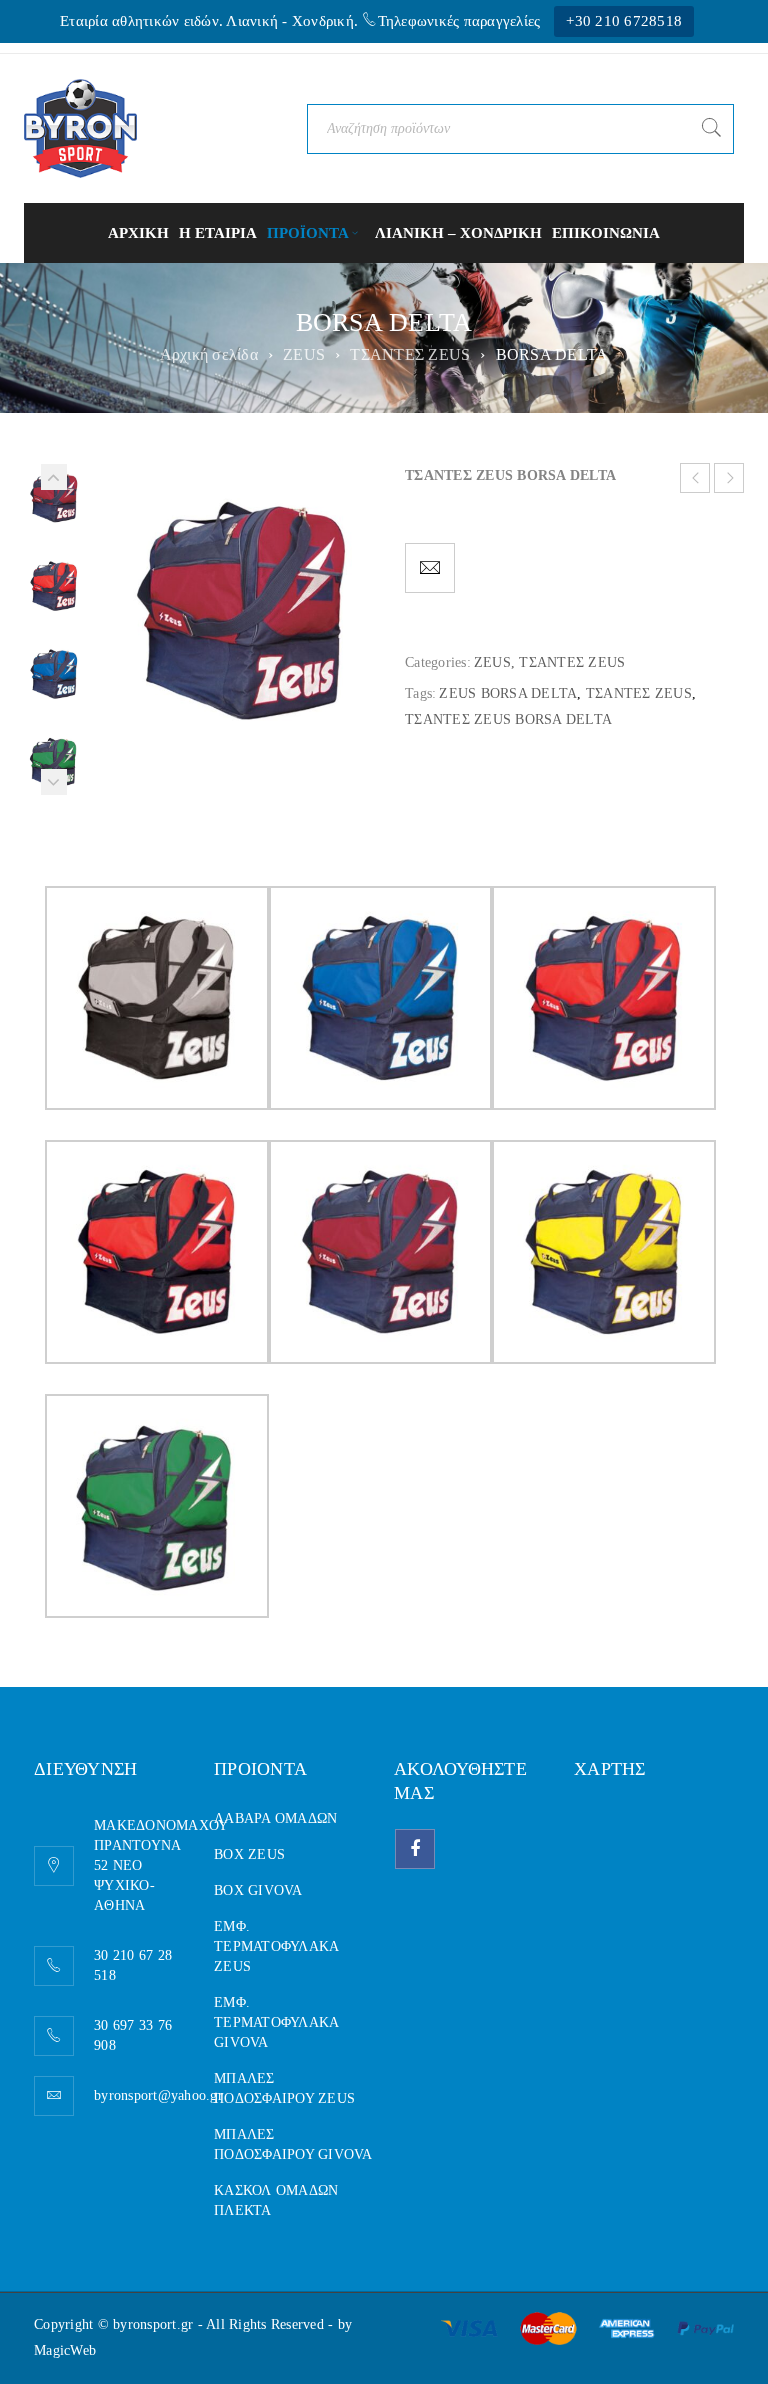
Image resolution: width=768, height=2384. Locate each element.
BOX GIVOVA (258, 1890)
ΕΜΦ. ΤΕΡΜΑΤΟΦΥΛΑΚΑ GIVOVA (276, 2022)
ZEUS (304, 354)
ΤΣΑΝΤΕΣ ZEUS (410, 354)
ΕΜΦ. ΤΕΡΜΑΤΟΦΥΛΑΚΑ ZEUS (276, 1946)
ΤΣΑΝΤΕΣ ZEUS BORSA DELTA (508, 719)
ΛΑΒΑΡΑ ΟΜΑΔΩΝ (275, 1818)
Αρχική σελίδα (209, 354)
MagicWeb (65, 2350)
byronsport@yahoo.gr (158, 2095)
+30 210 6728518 (624, 21)
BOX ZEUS (249, 1854)
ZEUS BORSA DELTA (508, 693)
